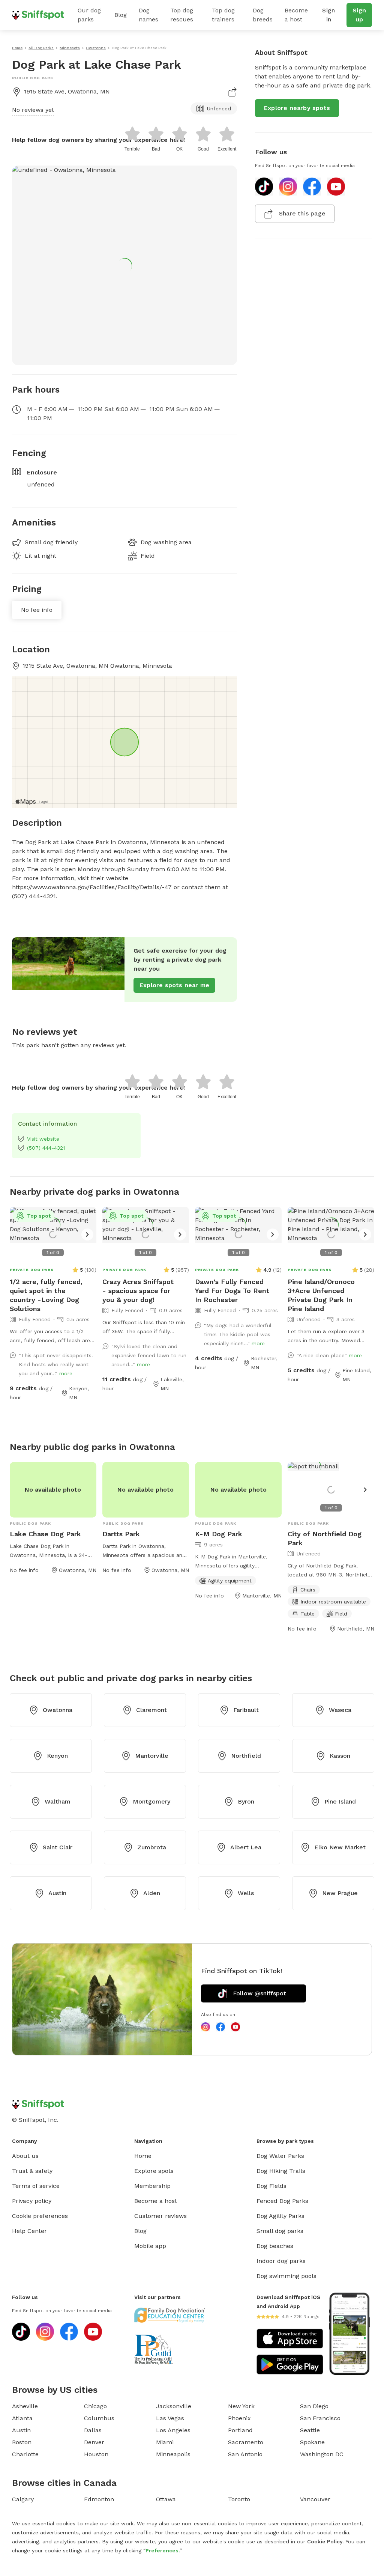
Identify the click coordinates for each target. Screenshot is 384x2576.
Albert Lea (246, 1847)
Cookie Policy (325, 2541)
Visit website (43, 1139)
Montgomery (151, 1801)
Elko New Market (340, 1847)
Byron (246, 1801)
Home (143, 2156)
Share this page (302, 213)
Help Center (29, 2231)
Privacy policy (32, 2201)
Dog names (148, 15)
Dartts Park (121, 1534)
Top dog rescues (182, 15)
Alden (152, 1893)
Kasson (340, 1756)
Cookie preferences (40, 2216)
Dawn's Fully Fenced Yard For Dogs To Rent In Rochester (232, 1291)
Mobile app (150, 2246)
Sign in (328, 15)
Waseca (340, 1710)
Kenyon (57, 1756)
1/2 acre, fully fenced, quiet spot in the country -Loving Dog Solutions (46, 1295)
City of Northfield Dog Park (325, 1538)
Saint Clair (58, 1847)
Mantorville (152, 1756)
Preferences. (163, 2550)
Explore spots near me (174, 985)
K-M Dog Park (219, 1534)
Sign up (359, 15)
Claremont (151, 1710)
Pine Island (340, 1801)
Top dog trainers (223, 15)
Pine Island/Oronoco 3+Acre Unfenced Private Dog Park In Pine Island (321, 1295)
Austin (57, 1893)
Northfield (246, 1756)
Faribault (246, 1710)
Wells (246, 1893)
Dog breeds (263, 15)
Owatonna (58, 1710)
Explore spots (154, 2171)
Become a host (296, 15)
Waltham (58, 1801)
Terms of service (36, 2186)
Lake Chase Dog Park (45, 1534)
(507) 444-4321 (46, 1148)
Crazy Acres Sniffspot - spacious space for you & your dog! (138, 1291)
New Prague (340, 1893)
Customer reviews (160, 2216)
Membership (152, 2186)
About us (25, 2156)
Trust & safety (32, 2171)
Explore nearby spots (297, 108)
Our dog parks (89, 15)
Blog (121, 15)
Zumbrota (152, 1847)
